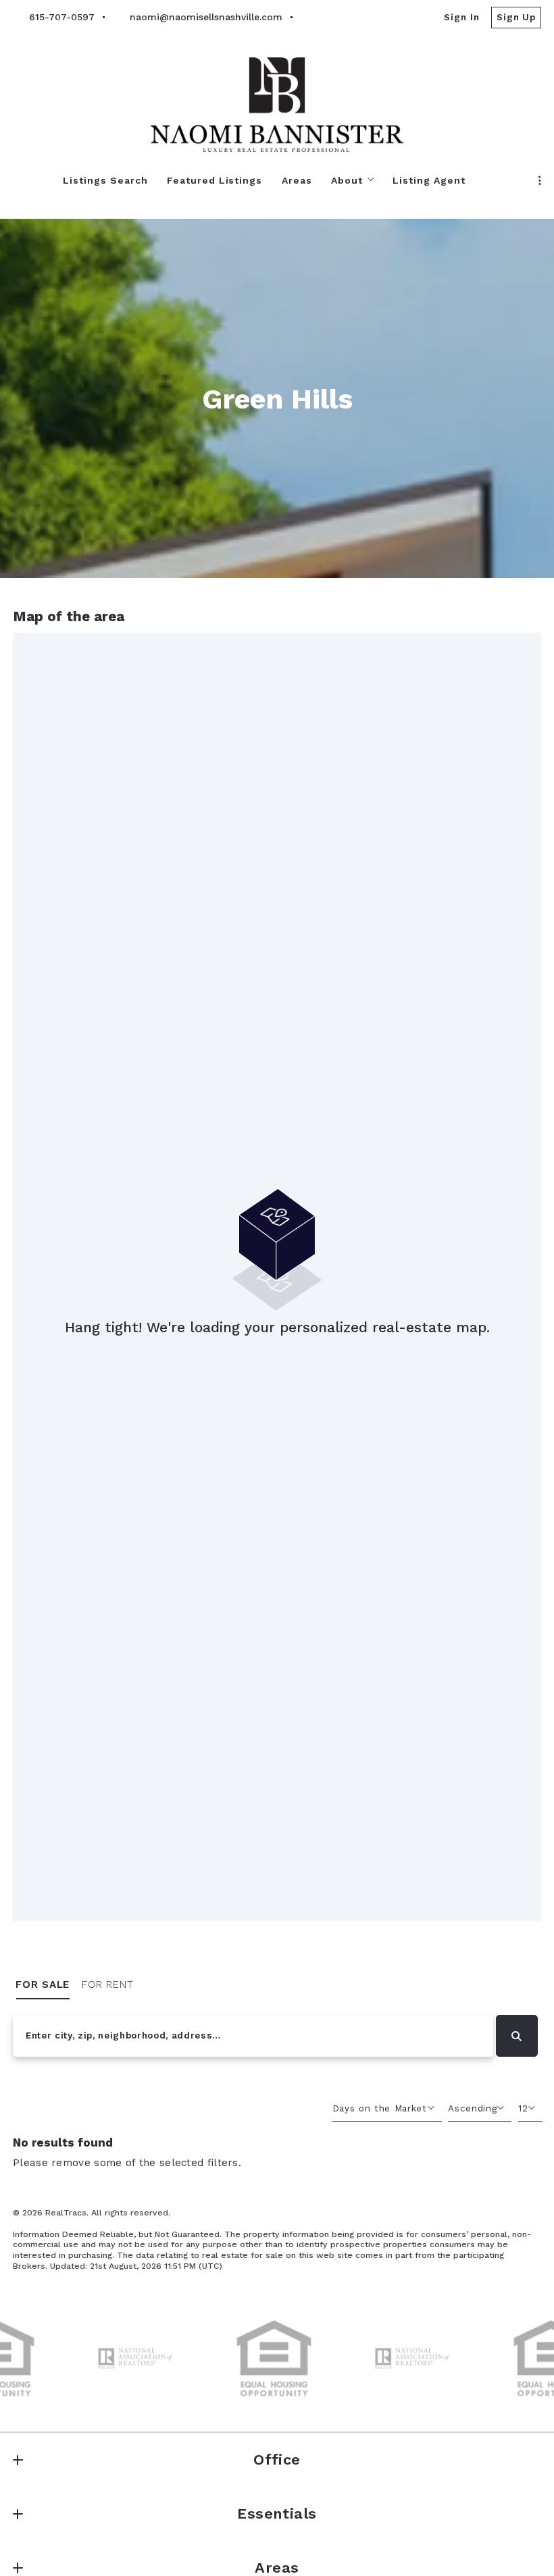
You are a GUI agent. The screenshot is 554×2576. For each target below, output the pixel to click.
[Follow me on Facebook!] (309, 18)
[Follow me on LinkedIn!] (359, 18)
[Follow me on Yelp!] (384, 18)
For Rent (108, 1984)
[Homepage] (277, 105)
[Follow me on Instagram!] (334, 18)
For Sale (43, 1984)
